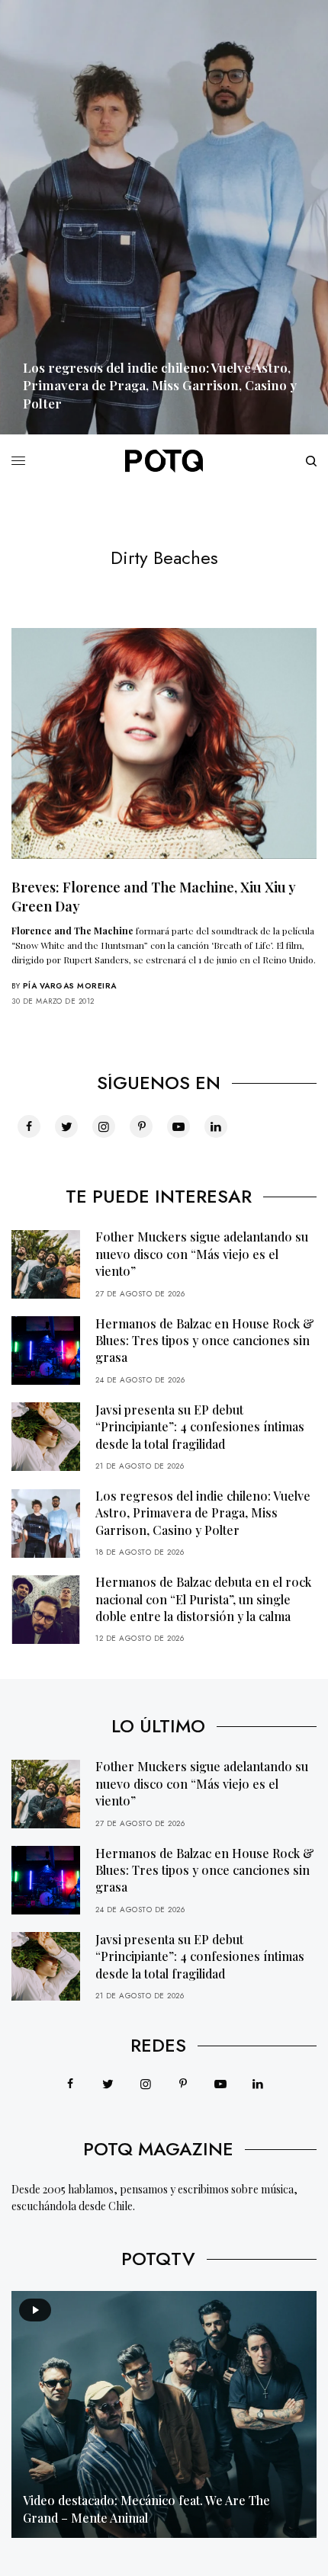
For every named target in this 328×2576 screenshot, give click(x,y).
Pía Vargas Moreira (70, 986)
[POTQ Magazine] (164, 461)
